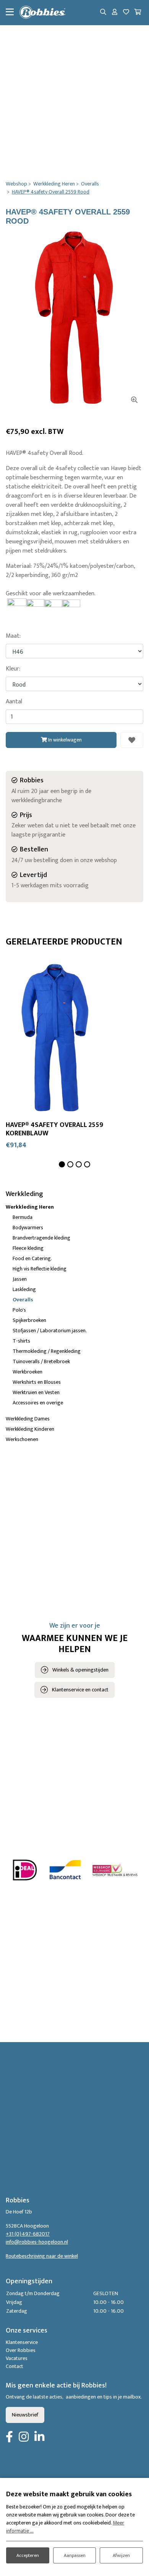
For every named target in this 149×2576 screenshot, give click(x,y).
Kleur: (13, 669)
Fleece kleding (28, 1248)
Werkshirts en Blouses (37, 1382)
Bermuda (23, 1217)
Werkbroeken (28, 1372)
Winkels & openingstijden (80, 1670)
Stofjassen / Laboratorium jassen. (50, 1331)
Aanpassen (75, 2555)
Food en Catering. (32, 1258)
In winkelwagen (64, 740)
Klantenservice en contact (80, 1690)
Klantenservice (22, 2342)
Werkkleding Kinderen (30, 1429)
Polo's (19, 1310)
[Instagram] (24, 2437)
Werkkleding (24, 1194)
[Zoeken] (103, 13)
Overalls (23, 1300)
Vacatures (17, 2358)
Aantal (14, 702)
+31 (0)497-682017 (28, 2234)
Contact (15, 2366)
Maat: (13, 636)
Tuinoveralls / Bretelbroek (41, 1361)
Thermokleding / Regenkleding (47, 1351)
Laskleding (24, 1289)
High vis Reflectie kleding (40, 1269)
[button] (62, 1164)
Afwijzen (121, 2555)
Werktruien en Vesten (36, 1392)
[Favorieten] (126, 13)
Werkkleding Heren (30, 1207)
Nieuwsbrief (25, 2415)
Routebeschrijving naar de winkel (42, 2256)
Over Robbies (21, 2350)
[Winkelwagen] (138, 13)
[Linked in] (39, 2437)
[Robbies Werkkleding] (42, 13)
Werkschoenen (22, 1439)
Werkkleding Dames (28, 1419)
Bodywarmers (28, 1228)
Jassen (20, 1279)
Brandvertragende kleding (41, 1238)
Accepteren (28, 2555)
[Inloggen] (115, 13)
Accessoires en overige (38, 1403)
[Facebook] (9, 2437)
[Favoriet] (132, 740)
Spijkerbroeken (29, 1320)
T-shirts (21, 1341)
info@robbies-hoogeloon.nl (37, 2242)
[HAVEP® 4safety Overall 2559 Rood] (74, 317)
